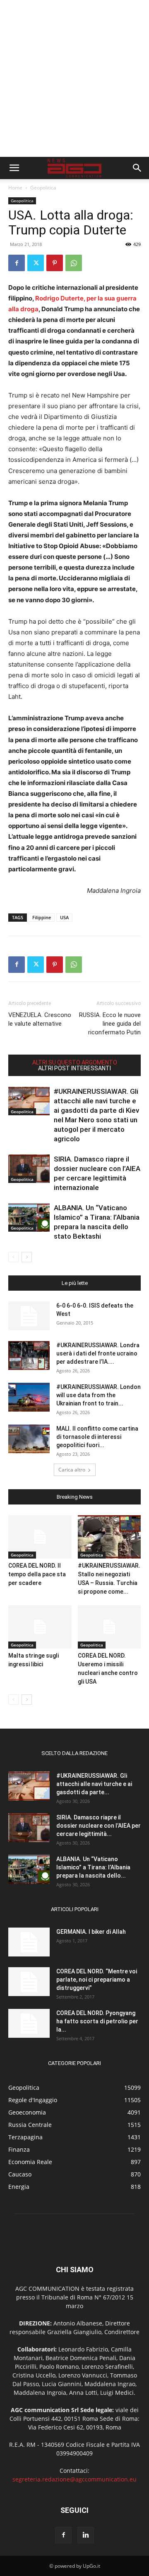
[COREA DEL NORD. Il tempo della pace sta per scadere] (40, 1537)
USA (64, 917)
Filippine (42, 917)
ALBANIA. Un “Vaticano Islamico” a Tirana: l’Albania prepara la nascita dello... (93, 1867)
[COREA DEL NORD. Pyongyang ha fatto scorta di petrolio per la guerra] (29, 2023)
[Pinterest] (55, 263)
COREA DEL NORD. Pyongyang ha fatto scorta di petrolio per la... (97, 2021)
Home (15, 188)
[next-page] (27, 1257)
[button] (14, 168)
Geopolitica (43, 188)
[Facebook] (17, 263)
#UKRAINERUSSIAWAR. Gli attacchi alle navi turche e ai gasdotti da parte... (94, 1784)
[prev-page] (13, 1257)
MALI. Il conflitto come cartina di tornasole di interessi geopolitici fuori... (97, 1437)
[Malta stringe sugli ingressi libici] (40, 1627)
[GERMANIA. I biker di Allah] (29, 1942)
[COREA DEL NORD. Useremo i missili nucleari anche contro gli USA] (109, 1627)
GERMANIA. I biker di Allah (91, 1932)
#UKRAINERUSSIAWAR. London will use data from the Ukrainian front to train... (99, 1395)
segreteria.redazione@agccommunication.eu (74, 2479)
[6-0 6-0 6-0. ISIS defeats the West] (29, 1316)
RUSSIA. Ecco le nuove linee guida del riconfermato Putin (110, 1024)
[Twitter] (36, 263)
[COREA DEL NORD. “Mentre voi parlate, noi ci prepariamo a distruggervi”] (29, 1982)
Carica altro (72, 1470)
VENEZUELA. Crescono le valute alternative (40, 1019)
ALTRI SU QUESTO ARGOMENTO (75, 1062)
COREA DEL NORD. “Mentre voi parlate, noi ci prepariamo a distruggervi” (97, 1980)
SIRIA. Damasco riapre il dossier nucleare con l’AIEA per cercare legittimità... (99, 1826)
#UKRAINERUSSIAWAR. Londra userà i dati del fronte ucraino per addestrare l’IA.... (98, 1353)
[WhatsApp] (74, 263)
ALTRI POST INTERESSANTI (74, 1068)
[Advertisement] (74, 78)
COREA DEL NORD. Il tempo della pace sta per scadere (37, 1574)
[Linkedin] (86, 2535)
